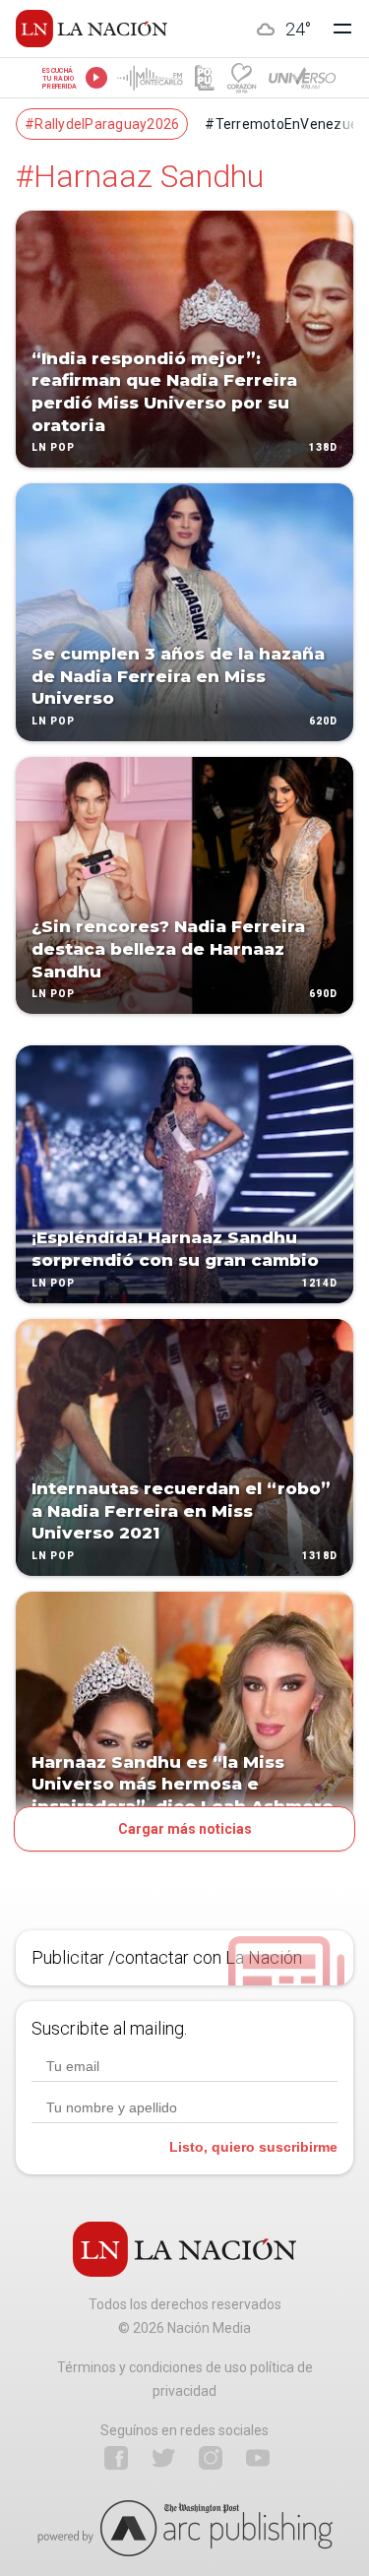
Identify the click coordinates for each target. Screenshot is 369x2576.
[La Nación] (92, 29)
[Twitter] (163, 2458)
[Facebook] (116, 2458)
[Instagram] (211, 2458)
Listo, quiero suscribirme (253, 2147)
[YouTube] (258, 2458)
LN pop (53, 448)
